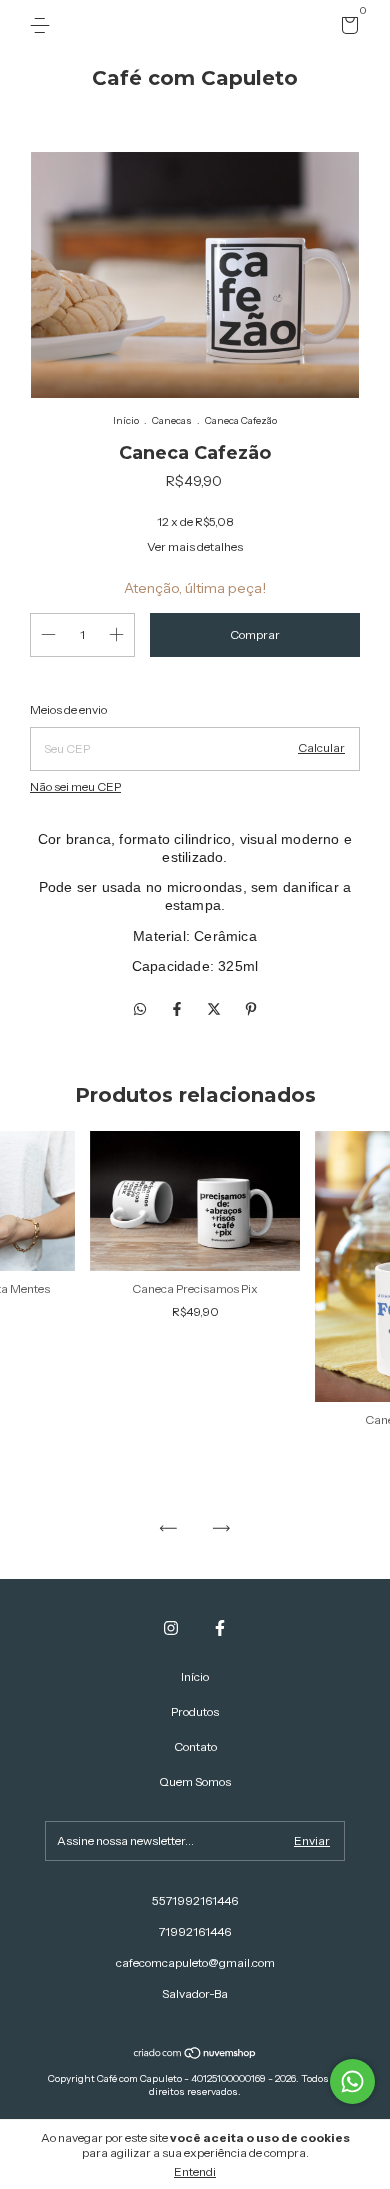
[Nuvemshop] (195, 2055)
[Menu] (43, 25)
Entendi (195, 2171)
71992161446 (195, 1931)
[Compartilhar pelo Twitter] (215, 1009)
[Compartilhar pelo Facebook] (178, 1009)
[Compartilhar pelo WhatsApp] (140, 1009)
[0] (346, 28)
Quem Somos (195, 1781)
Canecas (172, 420)
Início (126, 420)
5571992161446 (195, 1900)
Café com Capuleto (195, 78)
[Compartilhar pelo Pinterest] (251, 1009)
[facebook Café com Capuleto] (220, 1628)
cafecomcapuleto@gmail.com (195, 1962)
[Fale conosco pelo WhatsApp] (352, 2081)
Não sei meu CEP (75, 786)
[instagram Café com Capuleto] (171, 1628)
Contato (195, 1746)
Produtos (195, 1711)
